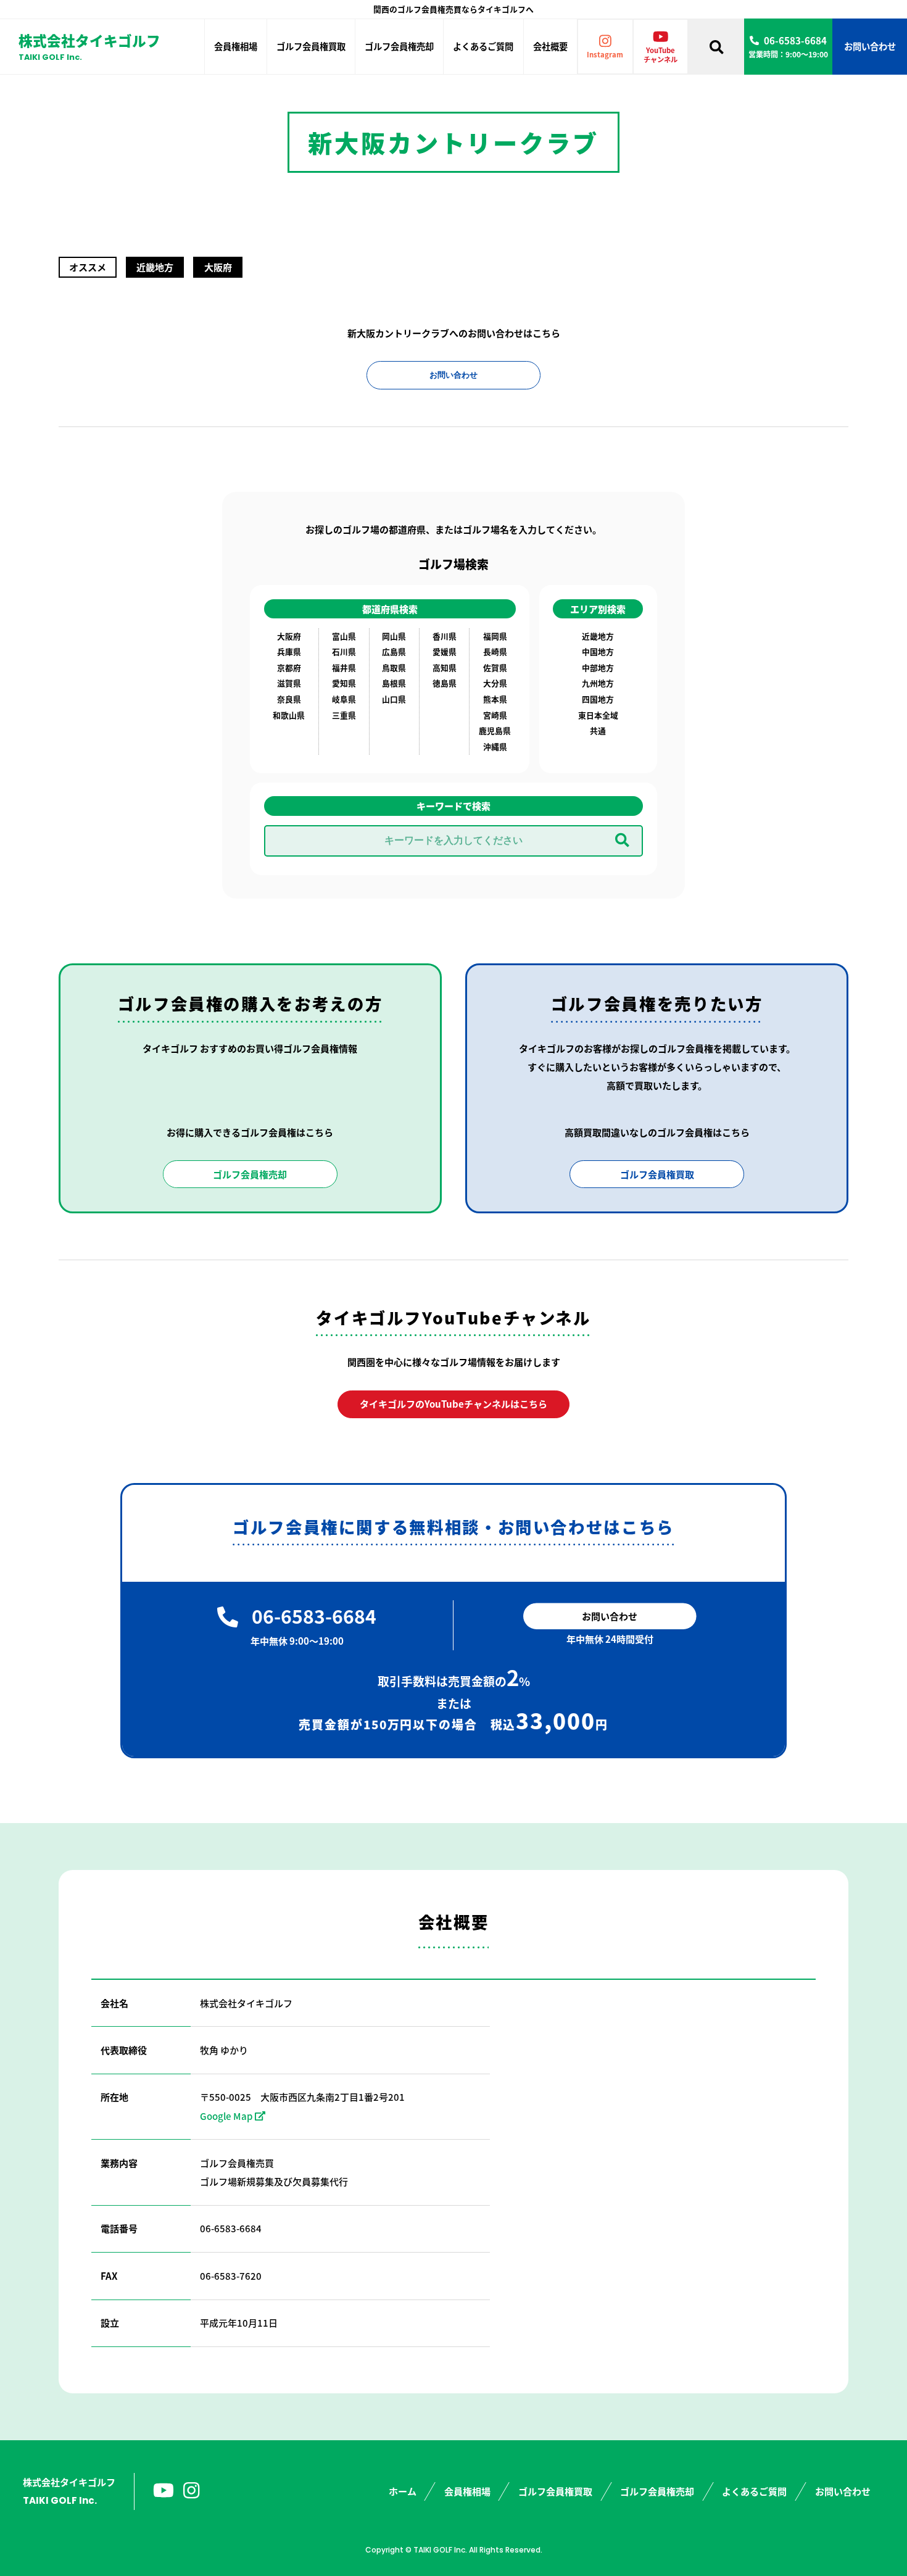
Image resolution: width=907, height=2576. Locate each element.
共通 (598, 730)
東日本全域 (598, 715)
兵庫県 (289, 651)
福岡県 (495, 636)
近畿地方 (598, 636)
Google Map (226, 2116)
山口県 (394, 699)
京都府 (289, 667)
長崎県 (495, 651)
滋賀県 (289, 683)
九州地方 (598, 683)
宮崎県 (495, 715)
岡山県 (394, 636)
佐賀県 (495, 667)
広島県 (394, 651)
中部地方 (598, 667)
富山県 (344, 636)
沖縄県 (495, 746)
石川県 (344, 651)
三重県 (344, 715)
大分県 (495, 683)
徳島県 (445, 683)
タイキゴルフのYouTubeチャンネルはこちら (453, 1404)
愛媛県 (445, 651)
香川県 (445, 636)
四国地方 (598, 699)
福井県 (344, 667)
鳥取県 (394, 667)
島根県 (394, 683)
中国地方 (598, 651)
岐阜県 (344, 699)
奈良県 (289, 699)
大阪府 (289, 636)
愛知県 (344, 683)
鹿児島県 (495, 730)
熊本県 (495, 699)
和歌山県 (289, 715)
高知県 (445, 667)
